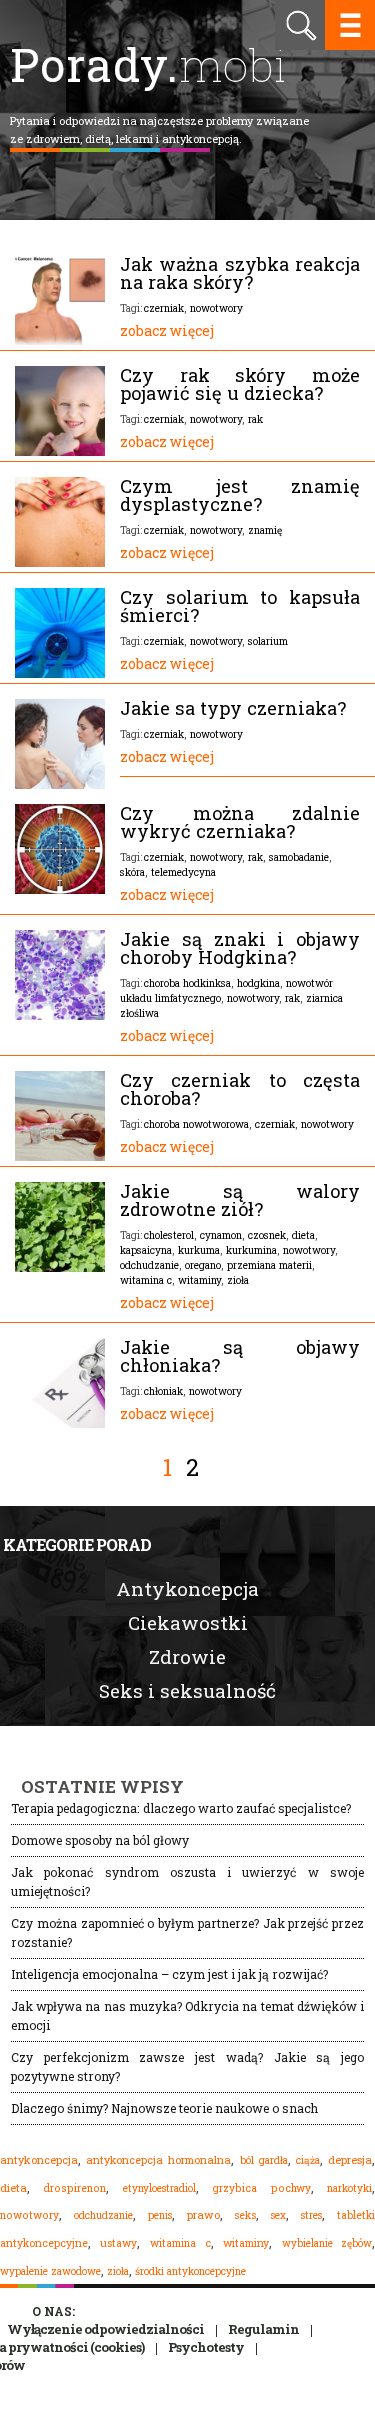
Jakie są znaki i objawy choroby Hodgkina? (240, 948)
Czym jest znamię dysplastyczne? (240, 495)
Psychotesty (206, 2347)
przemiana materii (269, 1265)
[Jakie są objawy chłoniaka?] (60, 1423)
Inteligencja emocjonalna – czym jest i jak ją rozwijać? (169, 1974)
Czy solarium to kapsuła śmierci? (240, 606)
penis (160, 2215)
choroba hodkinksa (187, 983)
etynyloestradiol (159, 2188)
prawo (203, 2215)
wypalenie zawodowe (50, 2271)
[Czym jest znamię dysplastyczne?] (60, 562)
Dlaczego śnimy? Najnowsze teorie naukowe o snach (164, 2108)
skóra (132, 872)
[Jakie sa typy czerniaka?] (60, 784)
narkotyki (349, 2188)
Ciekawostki (188, 1622)
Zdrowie (187, 1656)
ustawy (118, 2243)
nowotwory (216, 308)
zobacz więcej (167, 330)
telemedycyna (183, 872)
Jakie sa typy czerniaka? (233, 708)
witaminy (199, 1280)
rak (255, 419)
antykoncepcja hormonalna (158, 2160)
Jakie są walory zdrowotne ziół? (240, 1200)
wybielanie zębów (327, 2243)
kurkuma (199, 1250)
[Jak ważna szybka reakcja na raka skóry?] (60, 340)
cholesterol (169, 1235)
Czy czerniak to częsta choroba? (240, 1089)
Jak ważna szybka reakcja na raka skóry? (240, 273)
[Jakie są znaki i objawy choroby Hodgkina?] (60, 1015)
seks (245, 2215)
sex (278, 2215)
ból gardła (264, 2160)
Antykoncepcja (187, 1588)
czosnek (267, 1235)
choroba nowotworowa (196, 1124)
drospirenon (74, 2188)
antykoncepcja (39, 2160)
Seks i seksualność (187, 1690)
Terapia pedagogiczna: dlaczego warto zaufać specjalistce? (181, 1808)
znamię (265, 530)
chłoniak (163, 1391)
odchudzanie (149, 1265)
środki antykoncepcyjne (190, 2271)
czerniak (164, 308)
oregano (203, 1265)
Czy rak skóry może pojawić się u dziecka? (240, 384)
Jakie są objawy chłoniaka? (240, 1356)
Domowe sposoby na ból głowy (100, 1840)
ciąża (308, 2160)
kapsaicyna (146, 1250)
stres (311, 2215)
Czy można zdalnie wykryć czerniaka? (240, 822)
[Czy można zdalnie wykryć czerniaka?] (60, 889)
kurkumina (251, 1250)
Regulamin (263, 2329)
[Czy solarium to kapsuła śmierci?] (60, 673)
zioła (238, 1280)
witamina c (146, 1280)
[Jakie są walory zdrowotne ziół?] (60, 1267)
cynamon (221, 1235)
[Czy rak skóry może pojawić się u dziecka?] (60, 451)
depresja (350, 2160)
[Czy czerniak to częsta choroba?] (60, 1156)
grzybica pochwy (261, 2188)
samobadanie (299, 857)
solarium (268, 641)
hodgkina (258, 983)
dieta (303, 1235)
